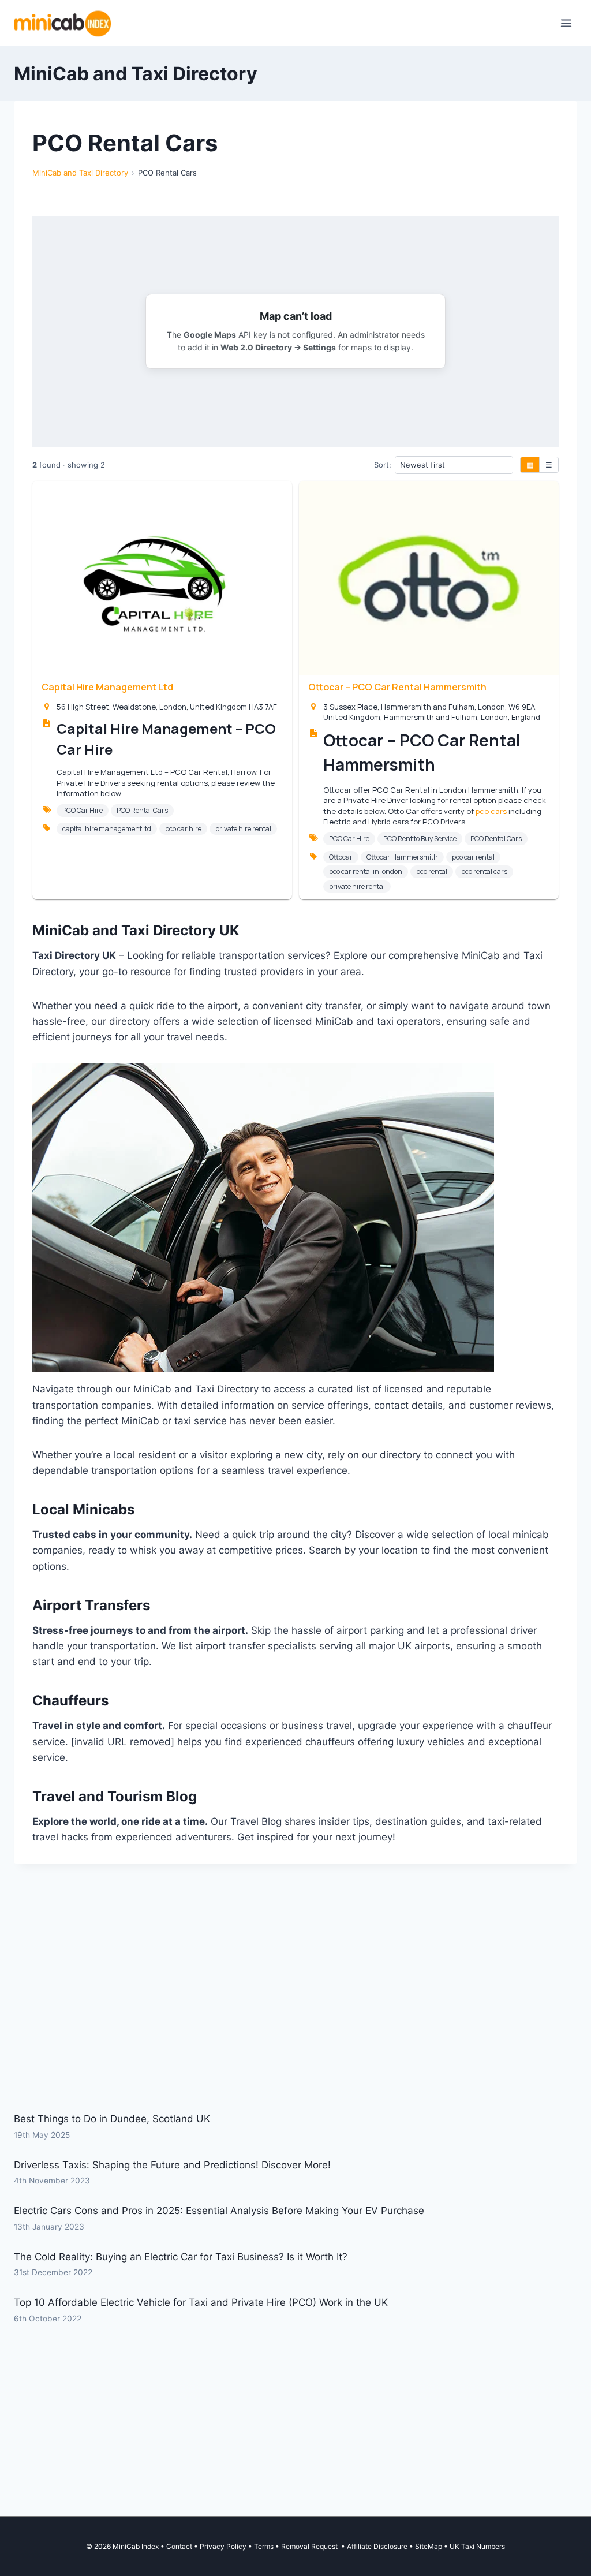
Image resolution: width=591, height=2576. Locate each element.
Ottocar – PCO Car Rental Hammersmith (397, 687)
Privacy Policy (223, 2546)
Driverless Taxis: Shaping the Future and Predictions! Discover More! (172, 2165)
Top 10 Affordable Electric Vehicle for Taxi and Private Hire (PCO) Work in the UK (201, 2302)
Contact (179, 2546)
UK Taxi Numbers (477, 2546)
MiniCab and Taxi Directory (80, 173)
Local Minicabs (83, 1509)
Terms (264, 2546)
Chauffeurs (70, 1700)
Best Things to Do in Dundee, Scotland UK (112, 2119)
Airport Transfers (91, 1605)
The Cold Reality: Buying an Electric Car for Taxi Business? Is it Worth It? (181, 2257)
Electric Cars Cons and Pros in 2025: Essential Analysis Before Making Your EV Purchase (219, 2211)
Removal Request (310, 2546)
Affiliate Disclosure (377, 2546)
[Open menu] (566, 23)
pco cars (491, 811)
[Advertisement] (295, 2015)
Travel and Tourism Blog (115, 1796)
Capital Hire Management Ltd (107, 687)
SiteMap (429, 2546)
